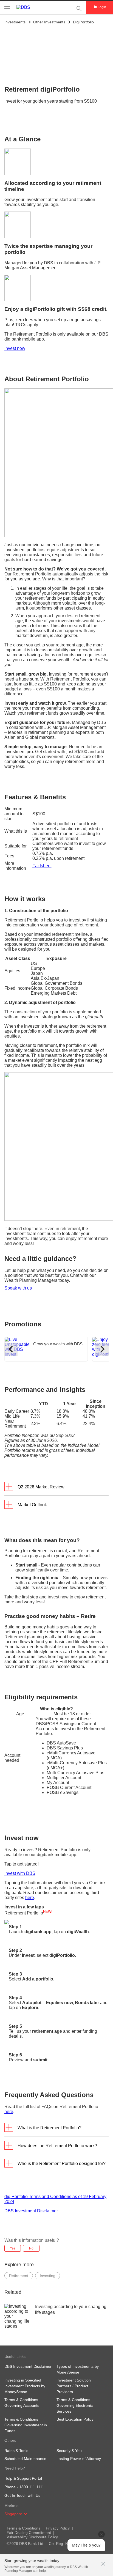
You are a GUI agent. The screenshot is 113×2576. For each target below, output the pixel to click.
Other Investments (49, 22)
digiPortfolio (83, 22)
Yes (13, 2248)
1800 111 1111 (32, 2487)
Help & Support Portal (23, 2478)
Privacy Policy (58, 2528)
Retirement (19, 2276)
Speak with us (18, 1288)
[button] (103, 2561)
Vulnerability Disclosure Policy (32, 2537)
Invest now (15, 348)
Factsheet (42, 866)
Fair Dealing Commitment (29, 2533)
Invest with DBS (20, 1873)
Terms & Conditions (23, 2528)
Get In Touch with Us (22, 2495)
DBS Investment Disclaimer (31, 2211)
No (31, 2248)
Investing (48, 2276)
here (30, 1898)
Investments (15, 22)
